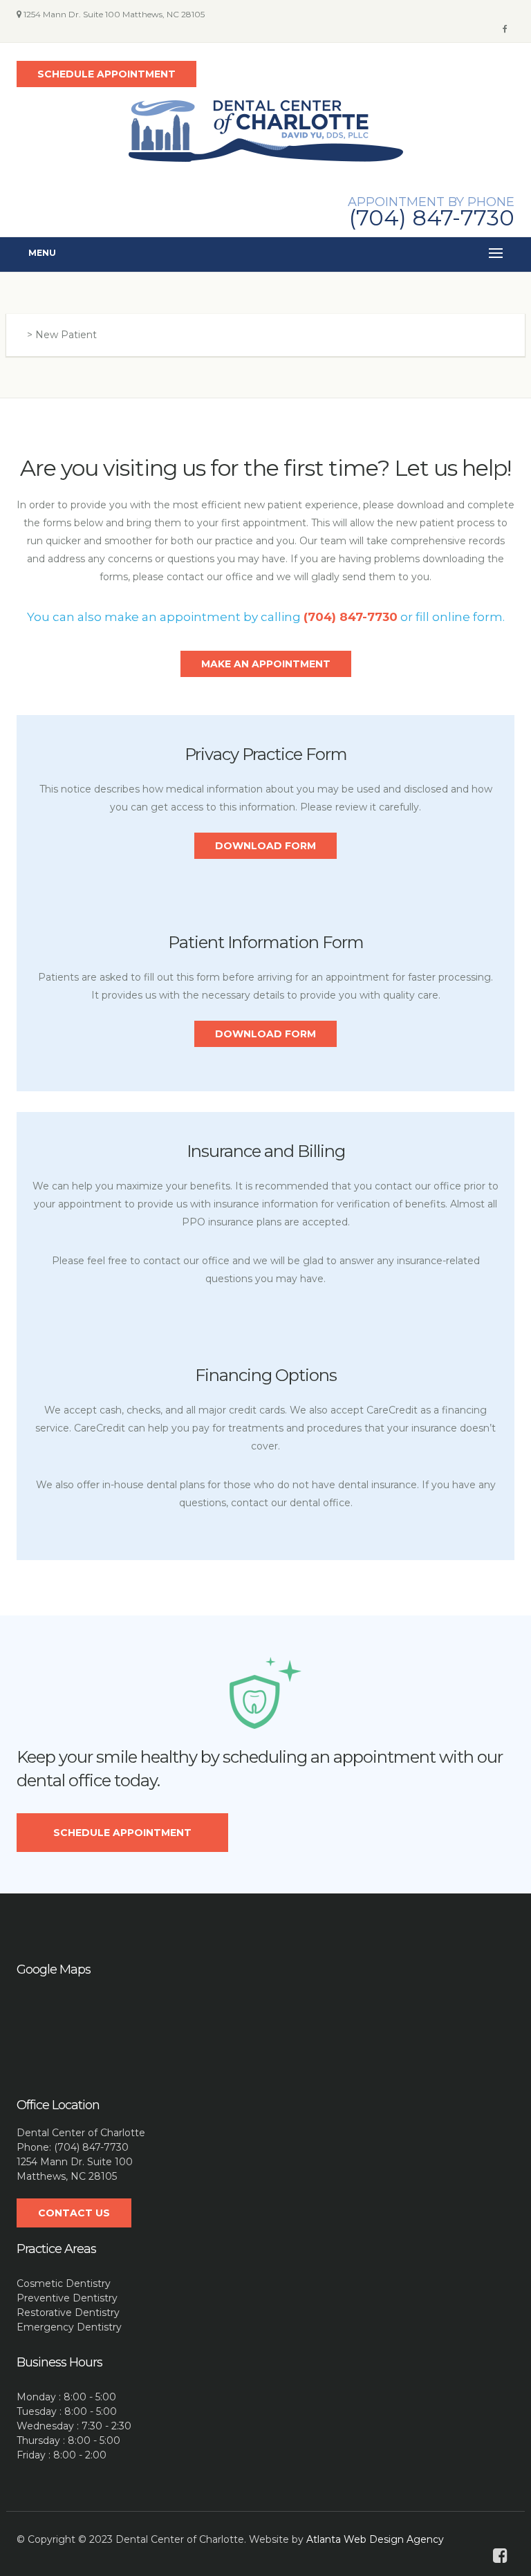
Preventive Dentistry (67, 2298)
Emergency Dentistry (69, 2327)
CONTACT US (74, 2213)
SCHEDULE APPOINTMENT (106, 74)
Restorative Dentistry (68, 2313)
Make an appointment (266, 664)
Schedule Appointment (122, 1833)
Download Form (265, 846)
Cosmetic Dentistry (64, 2283)
